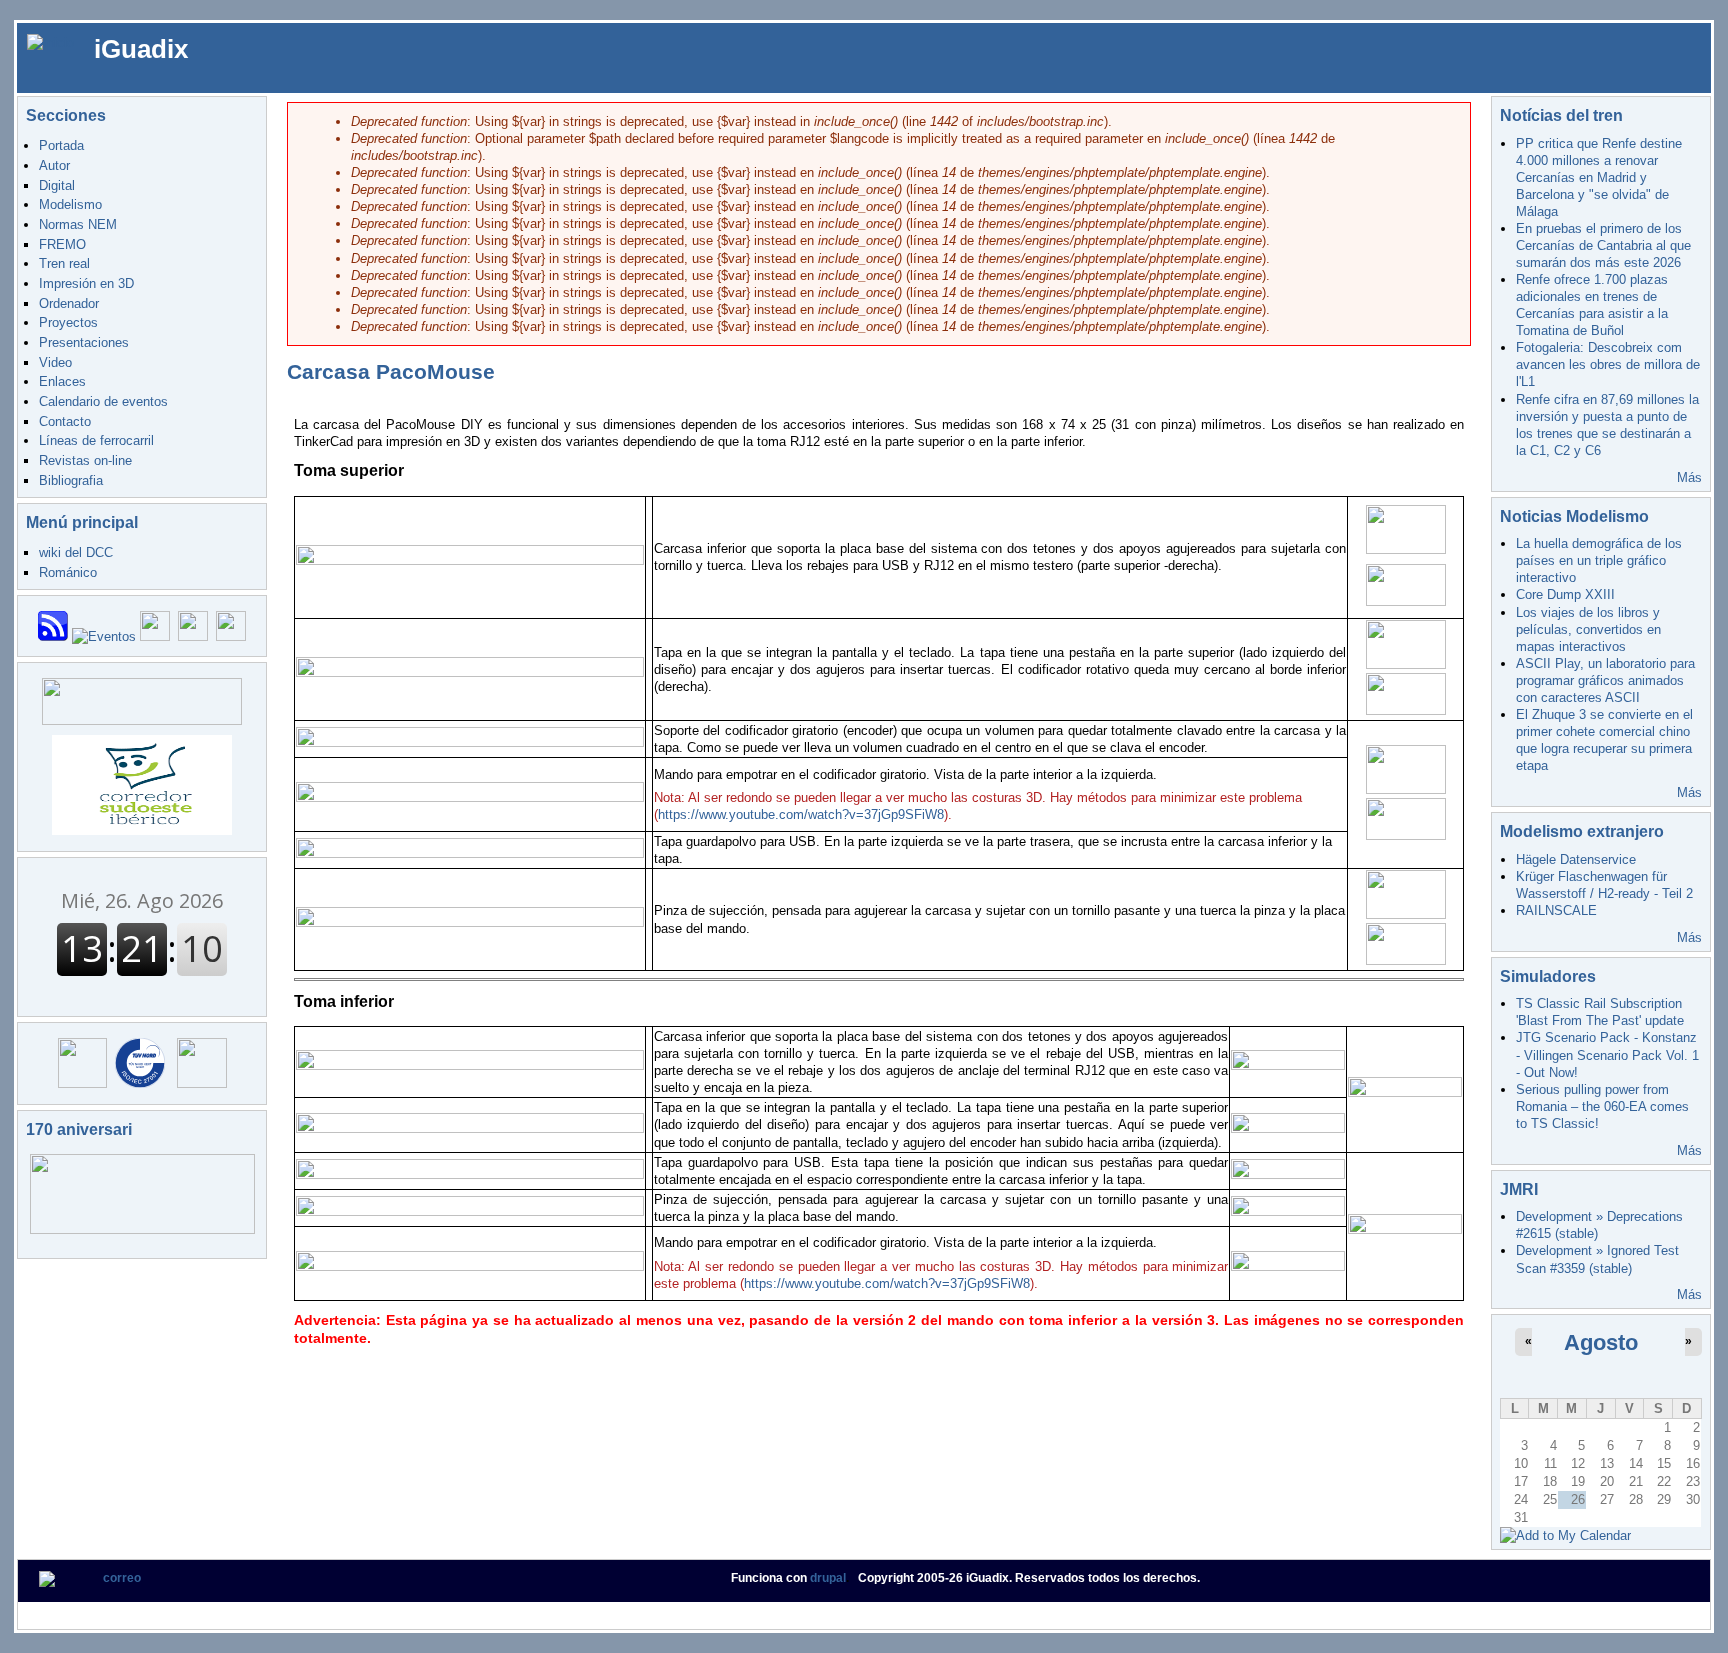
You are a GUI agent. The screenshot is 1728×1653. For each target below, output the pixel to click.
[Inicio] (50, 41)
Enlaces (62, 381)
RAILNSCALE (1556, 910)
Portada (61, 145)
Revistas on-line (85, 460)
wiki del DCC (76, 552)
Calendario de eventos (103, 401)
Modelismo (70, 204)
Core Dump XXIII (1565, 594)
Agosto (1601, 1342)
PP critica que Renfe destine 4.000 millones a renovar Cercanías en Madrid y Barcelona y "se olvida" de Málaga (1599, 177)
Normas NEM (78, 224)
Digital (57, 185)
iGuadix (141, 49)
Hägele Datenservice (1576, 859)
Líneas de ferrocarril (96, 440)
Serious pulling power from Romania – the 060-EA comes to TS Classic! (1602, 1106)
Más (1689, 477)
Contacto (65, 421)
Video (55, 362)
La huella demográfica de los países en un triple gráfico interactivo (1599, 560)
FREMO (62, 244)
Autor (54, 165)
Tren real (64, 263)
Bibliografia (71, 480)
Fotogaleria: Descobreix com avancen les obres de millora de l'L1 (1608, 364)
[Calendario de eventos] (104, 636)
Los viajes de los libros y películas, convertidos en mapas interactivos (1588, 629)
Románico (68, 572)
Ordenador (69, 303)
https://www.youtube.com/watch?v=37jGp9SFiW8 (801, 814)
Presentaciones (84, 342)
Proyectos (68, 322)
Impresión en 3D (86, 283)
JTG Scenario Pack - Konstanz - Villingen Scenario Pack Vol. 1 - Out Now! (1607, 1054)
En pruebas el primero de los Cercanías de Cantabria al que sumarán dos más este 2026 (1603, 245)
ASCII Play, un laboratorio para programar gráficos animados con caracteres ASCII (1605, 680)
